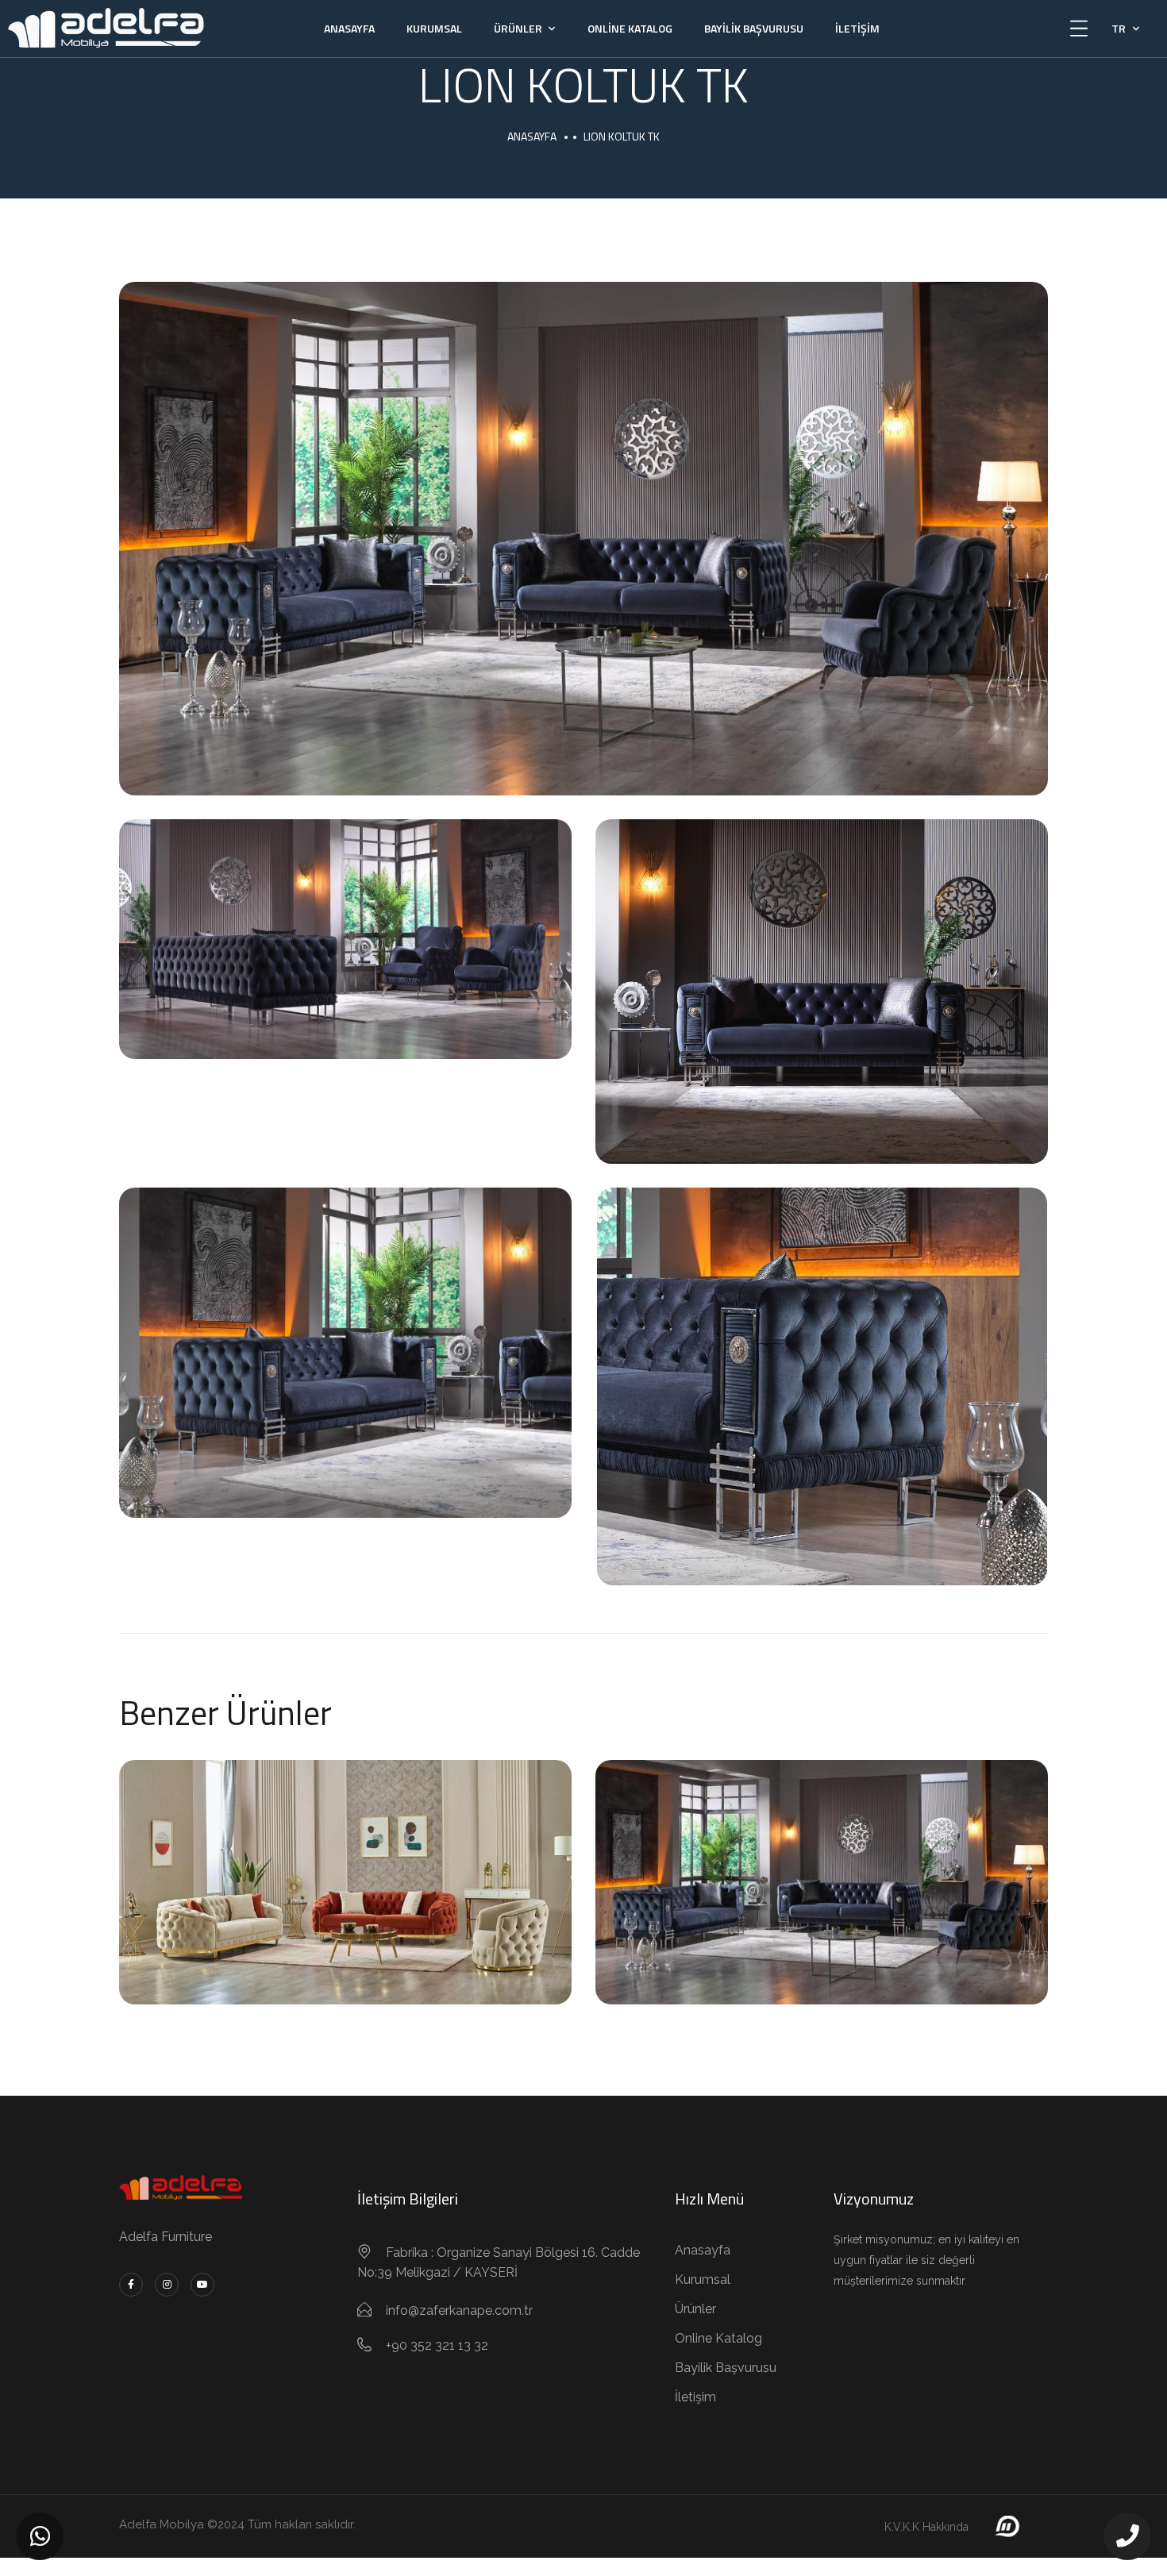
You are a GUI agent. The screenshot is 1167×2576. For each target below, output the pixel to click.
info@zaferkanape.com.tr (459, 2310)
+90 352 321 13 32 (437, 2345)
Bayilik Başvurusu (754, 28)
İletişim (857, 28)
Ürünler (518, 28)
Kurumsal (434, 28)
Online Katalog (630, 28)
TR (1119, 28)
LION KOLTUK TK (822, 1864)
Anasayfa (349, 28)
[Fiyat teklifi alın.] (40, 2536)
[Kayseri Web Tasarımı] (1006, 2526)
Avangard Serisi (345, 1902)
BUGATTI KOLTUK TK (346, 1864)
